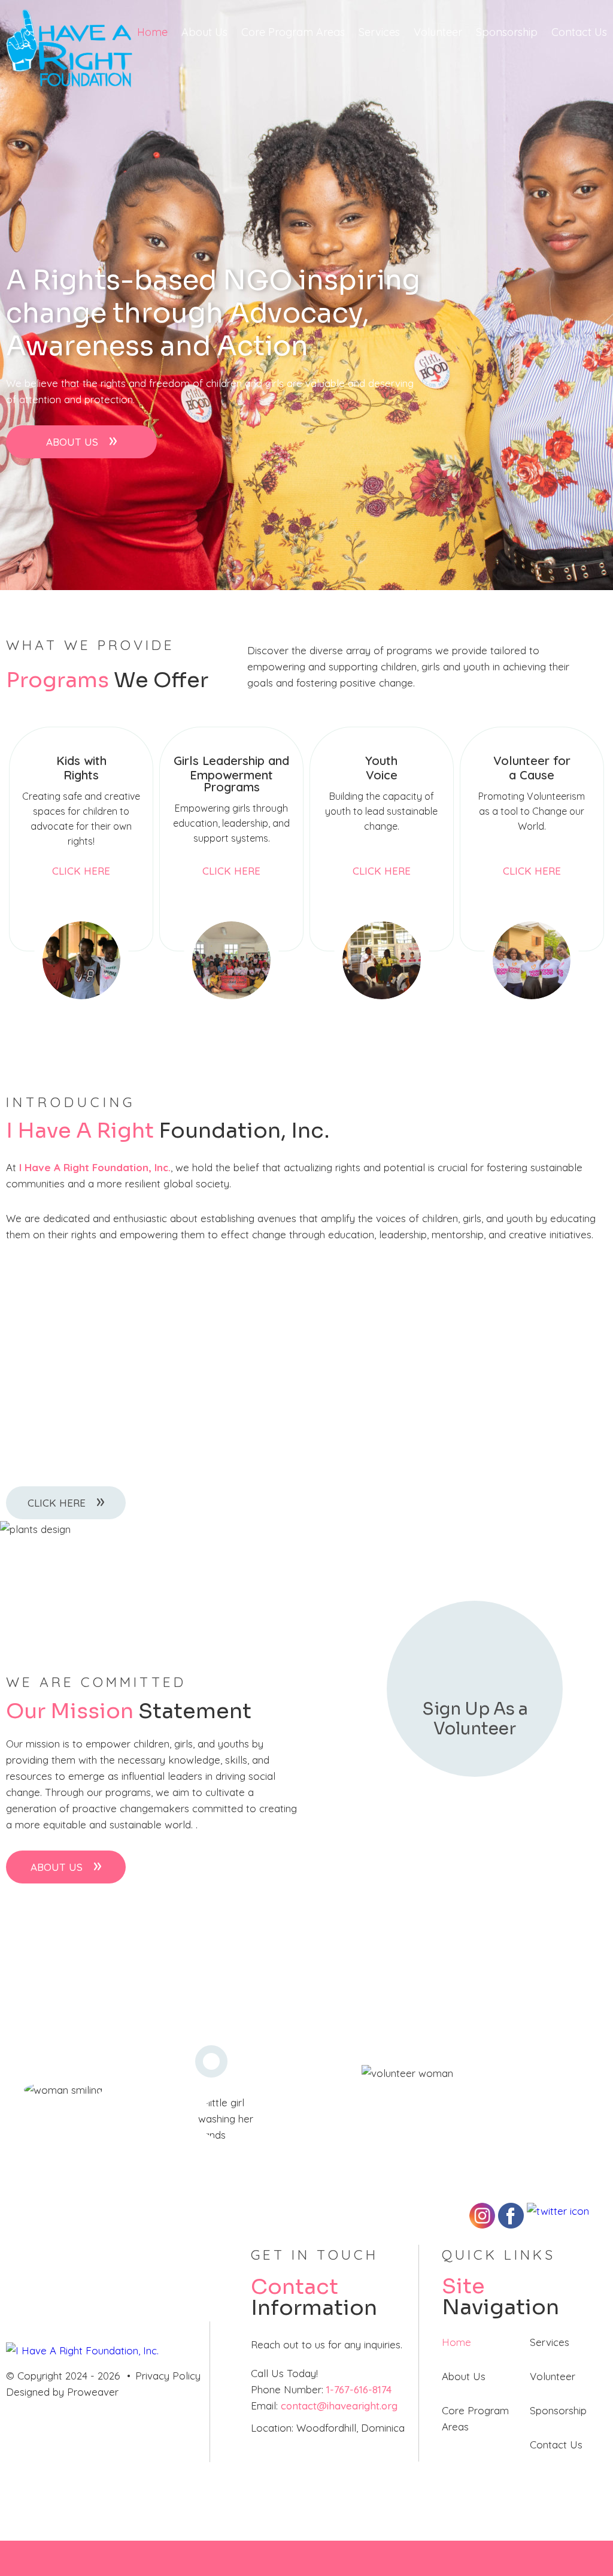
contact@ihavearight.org (339, 2406)
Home (152, 32)
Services (379, 32)
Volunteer (438, 32)
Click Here (81, 871)
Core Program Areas (293, 32)
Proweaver (93, 2392)
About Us (204, 32)
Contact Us (579, 32)
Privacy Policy (168, 2376)
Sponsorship (507, 32)
